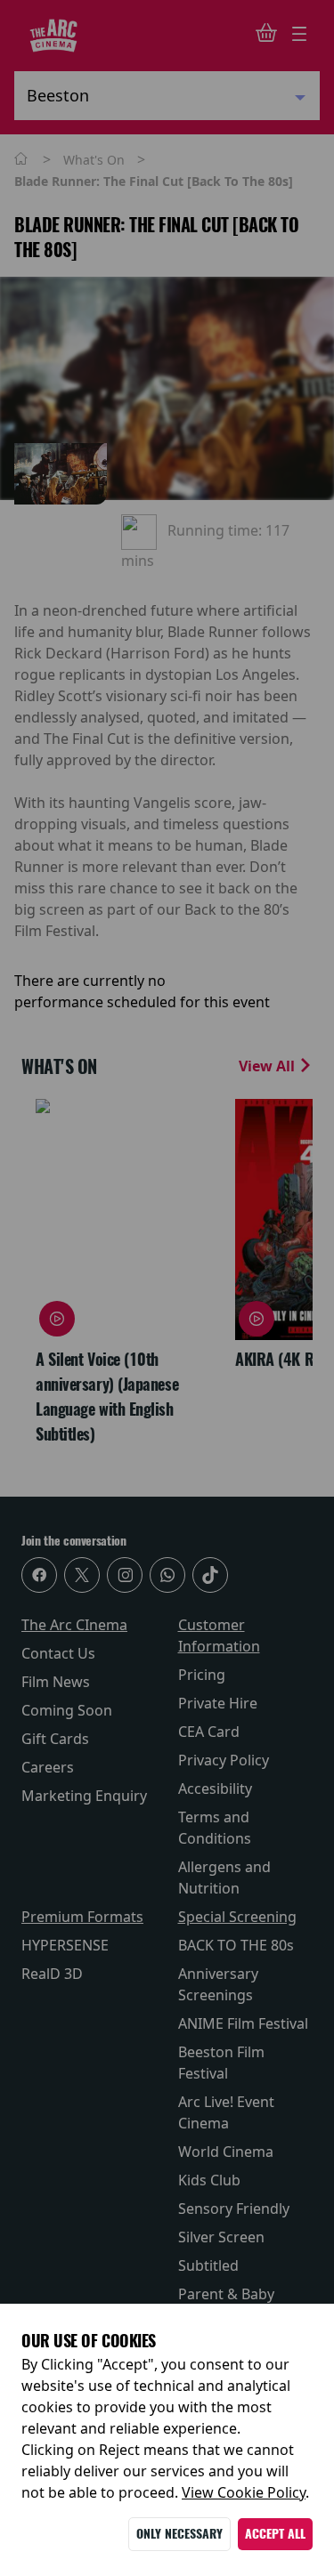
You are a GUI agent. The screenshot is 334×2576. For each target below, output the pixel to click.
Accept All (275, 2534)
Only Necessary (179, 2534)
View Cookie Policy (244, 2492)
